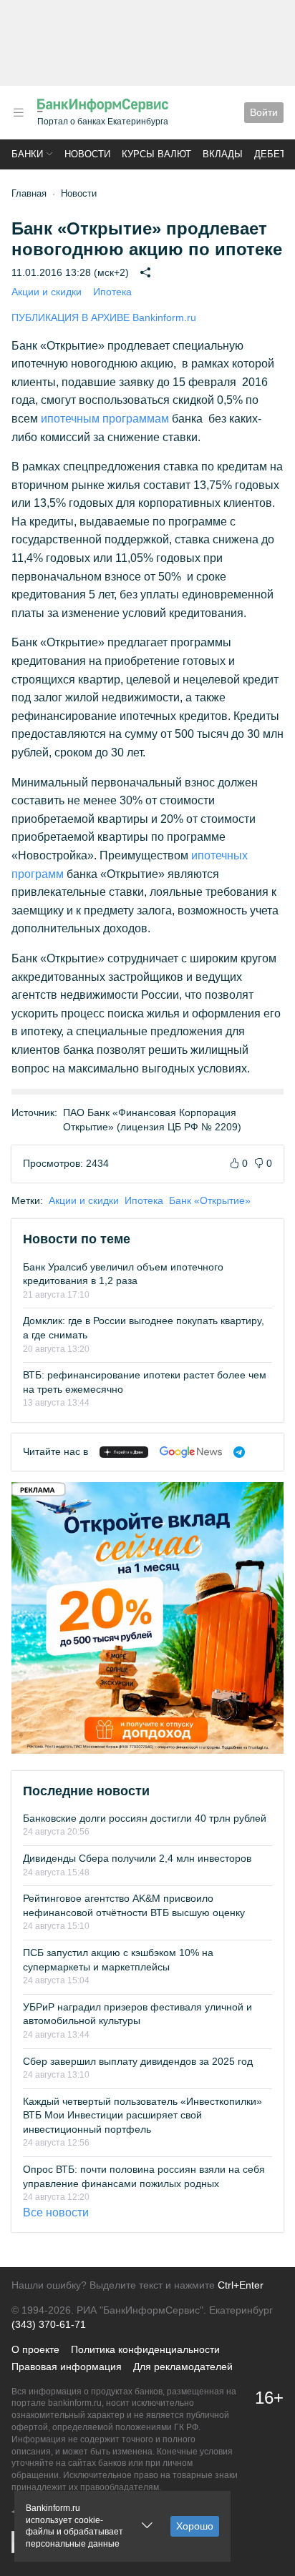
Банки (27, 154)
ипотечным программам (105, 419)
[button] (19, 113)
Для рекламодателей (183, 2367)
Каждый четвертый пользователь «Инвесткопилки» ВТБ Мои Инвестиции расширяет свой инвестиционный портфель (142, 2115)
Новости (87, 154)
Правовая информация (67, 2367)
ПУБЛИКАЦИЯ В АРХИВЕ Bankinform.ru (104, 317)
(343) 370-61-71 (49, 2324)
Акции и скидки (47, 292)
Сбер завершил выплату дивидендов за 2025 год (138, 2061)
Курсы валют (156, 154)
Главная (29, 193)
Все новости (56, 2212)
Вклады (223, 154)
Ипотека (112, 292)
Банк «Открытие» (210, 1200)
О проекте (35, 2349)
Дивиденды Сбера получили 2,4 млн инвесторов (137, 1858)
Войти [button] (264, 112)
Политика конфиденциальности (145, 2349)
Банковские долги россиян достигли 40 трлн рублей (145, 1818)
